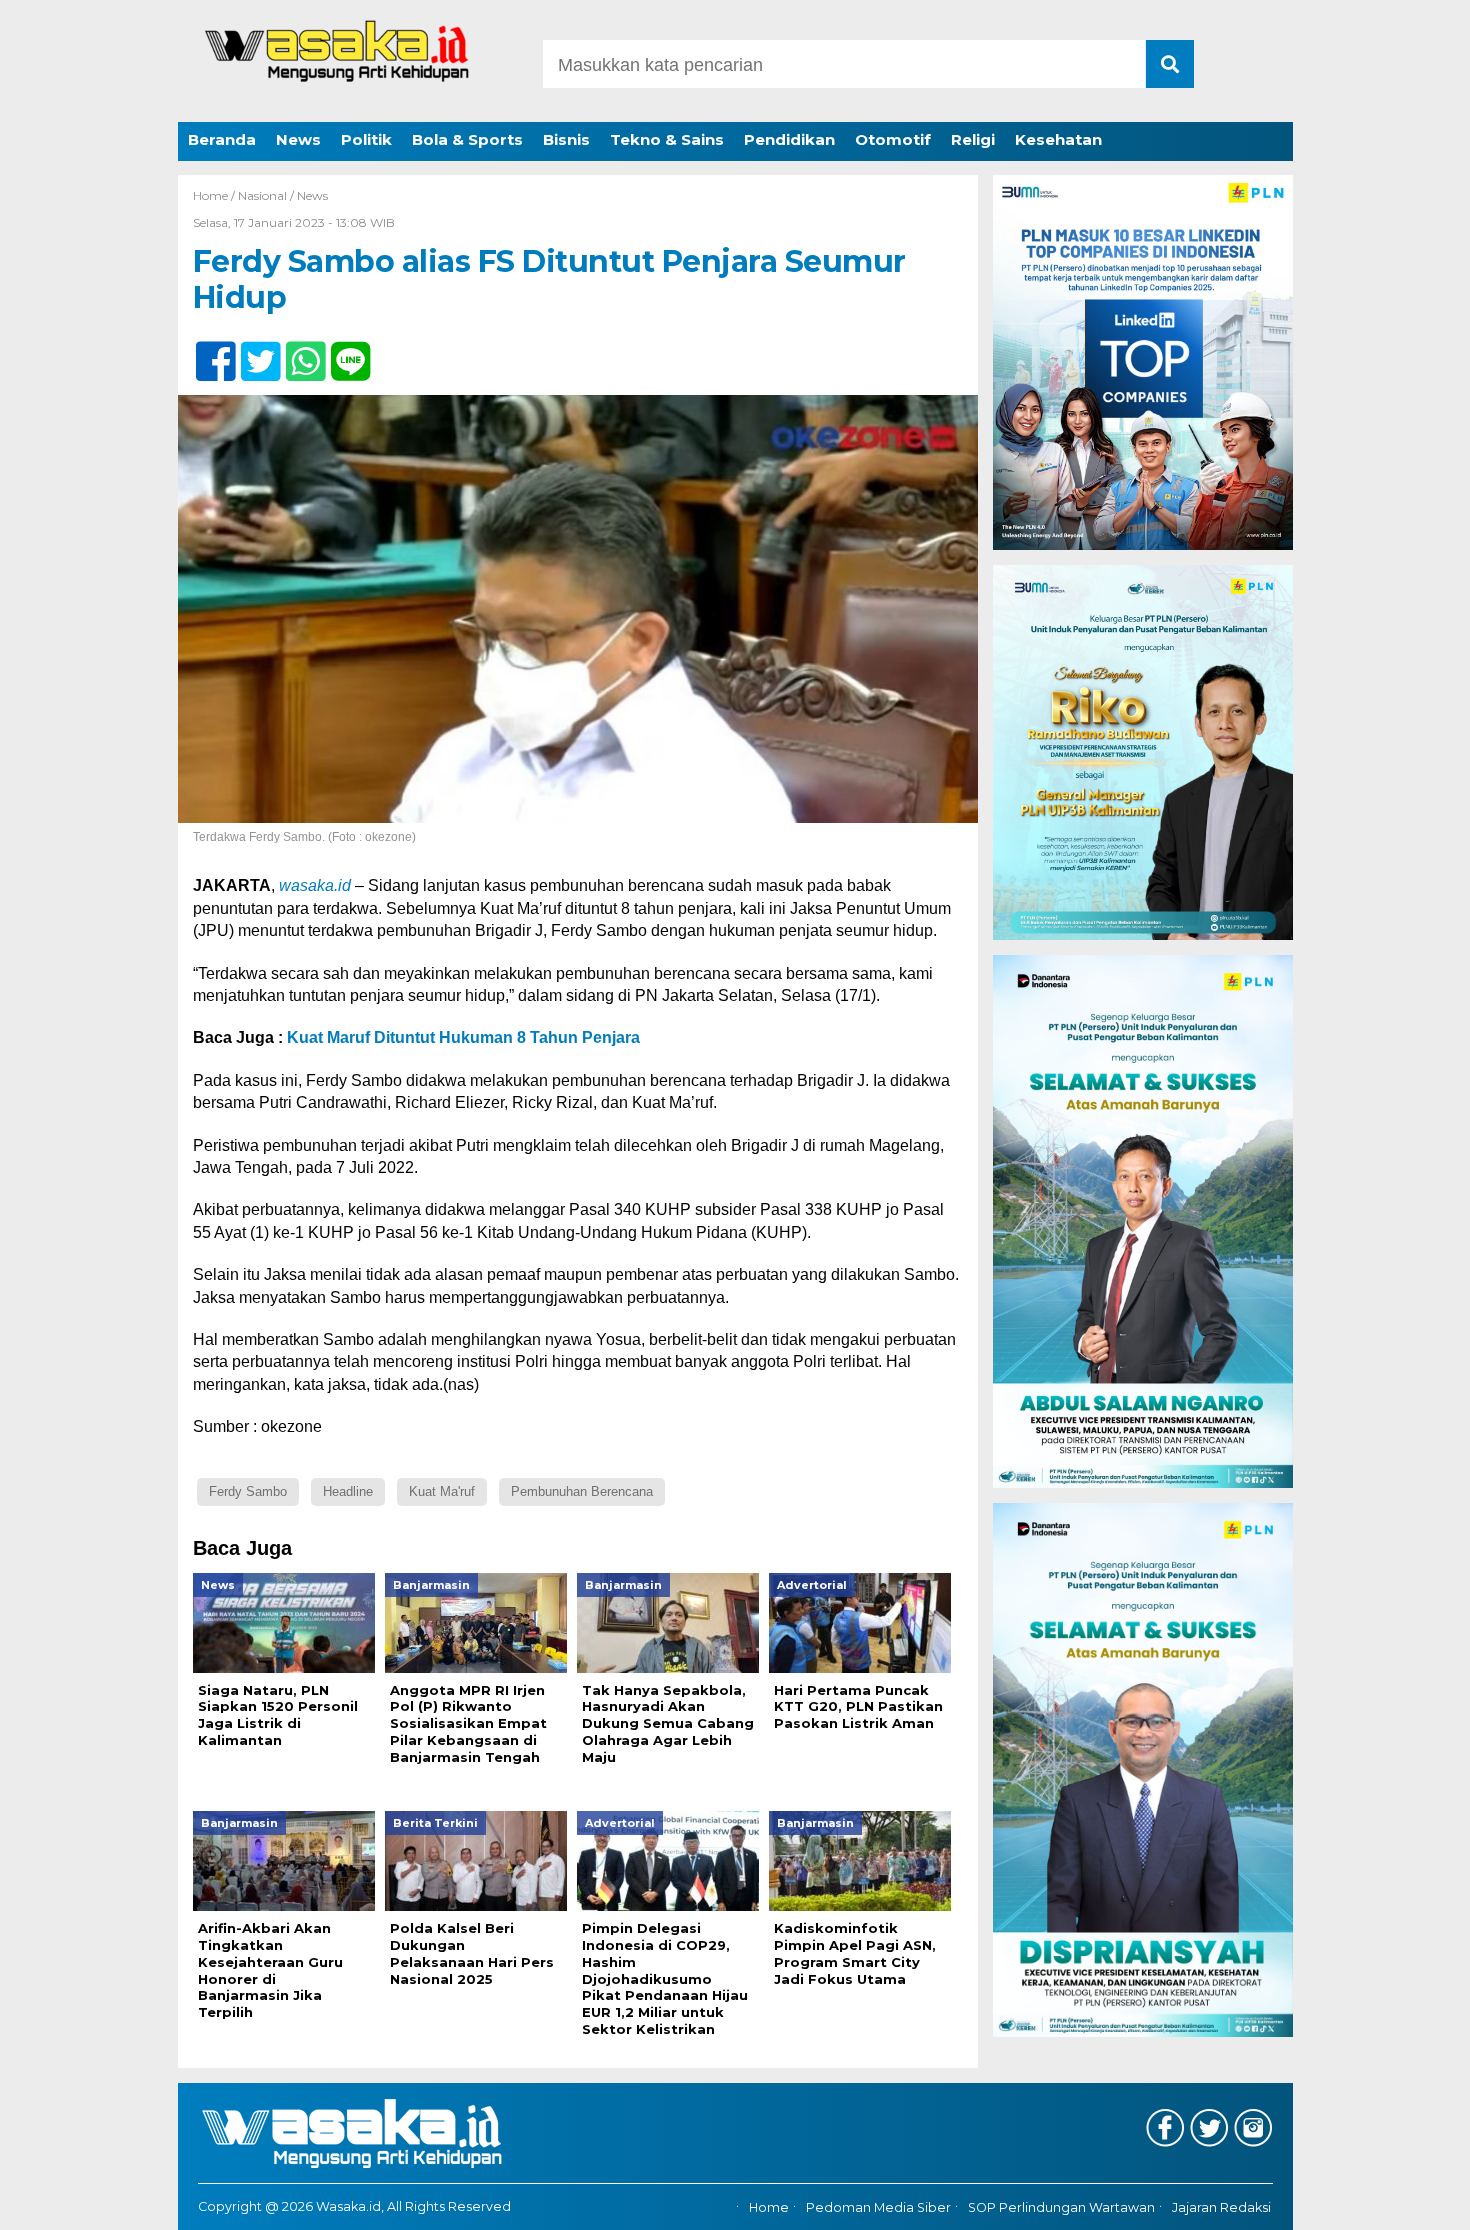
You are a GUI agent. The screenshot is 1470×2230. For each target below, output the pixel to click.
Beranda (222, 139)
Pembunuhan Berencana (582, 1491)
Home (769, 2207)
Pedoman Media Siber (878, 2207)
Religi (973, 139)
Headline (348, 1491)
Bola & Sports (467, 139)
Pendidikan (789, 139)
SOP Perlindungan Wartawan (1061, 2207)
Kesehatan (1058, 139)
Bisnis (566, 139)
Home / (215, 195)
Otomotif (893, 139)
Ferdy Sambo (248, 1491)
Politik (366, 139)
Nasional (262, 195)
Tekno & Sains (667, 139)
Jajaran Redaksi (1221, 2207)
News (298, 139)
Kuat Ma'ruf (442, 1491)
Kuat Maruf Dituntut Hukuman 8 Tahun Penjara (463, 1037)
